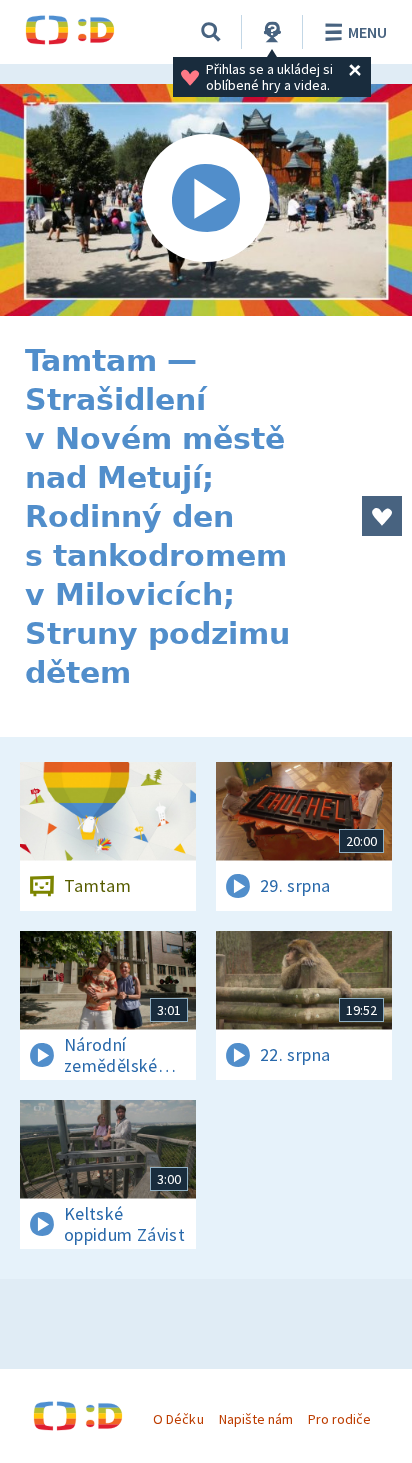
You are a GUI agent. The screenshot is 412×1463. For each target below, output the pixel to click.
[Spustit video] (206, 200)
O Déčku (178, 1419)
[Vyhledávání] (211, 32)
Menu (367, 32)
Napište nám (256, 1419)
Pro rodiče (339, 1419)
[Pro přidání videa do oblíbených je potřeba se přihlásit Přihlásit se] (382, 516)
